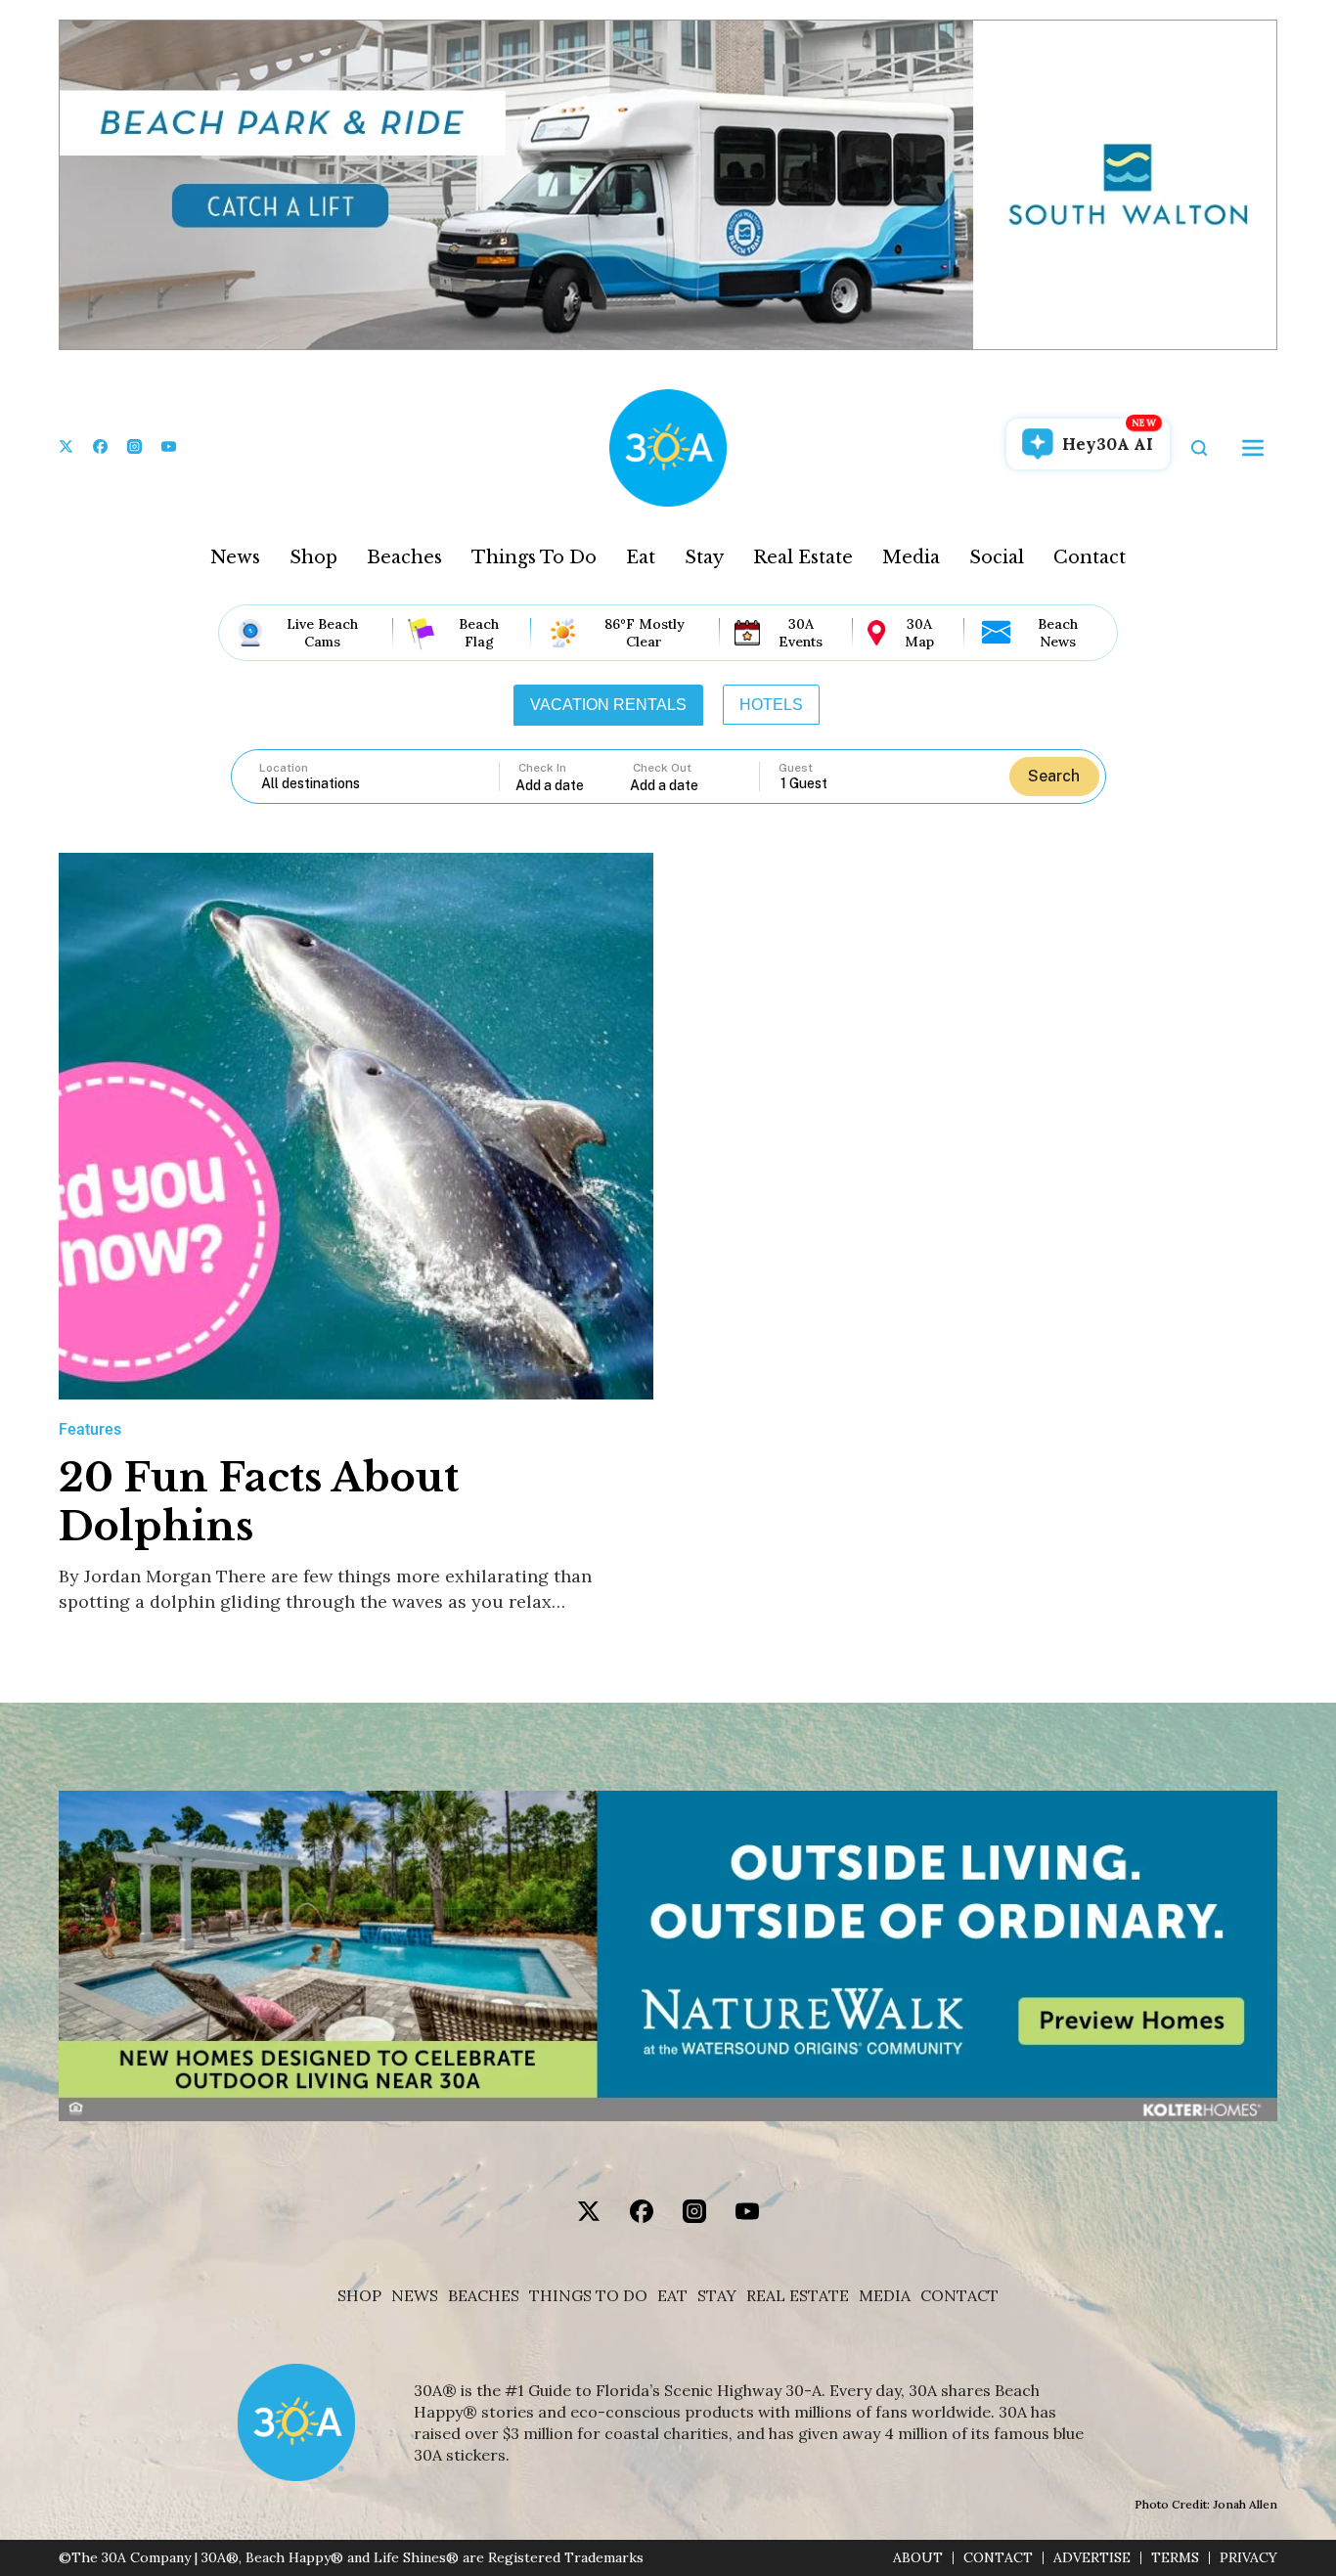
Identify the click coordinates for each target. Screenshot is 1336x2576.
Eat (641, 557)
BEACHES (484, 2296)
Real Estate (803, 557)
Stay (704, 557)
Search (1054, 776)
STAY (717, 2296)
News (235, 557)
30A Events (801, 633)
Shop (313, 557)
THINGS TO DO (588, 2296)
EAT (672, 2296)
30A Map (919, 633)
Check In (542, 768)
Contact (1090, 557)
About (918, 2558)
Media (911, 557)
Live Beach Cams (322, 633)
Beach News (1058, 633)
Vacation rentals (608, 705)
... (573, 785)
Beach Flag (479, 633)
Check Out (662, 768)
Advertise (1092, 2558)
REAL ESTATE (798, 2296)
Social (997, 557)
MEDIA (885, 2296)
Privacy (1248, 2558)
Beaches (404, 557)
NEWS (415, 2296)
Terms (1175, 2558)
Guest (796, 768)
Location (284, 768)
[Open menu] (1253, 448)
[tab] (608, 705)
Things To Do (534, 557)
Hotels (771, 705)
